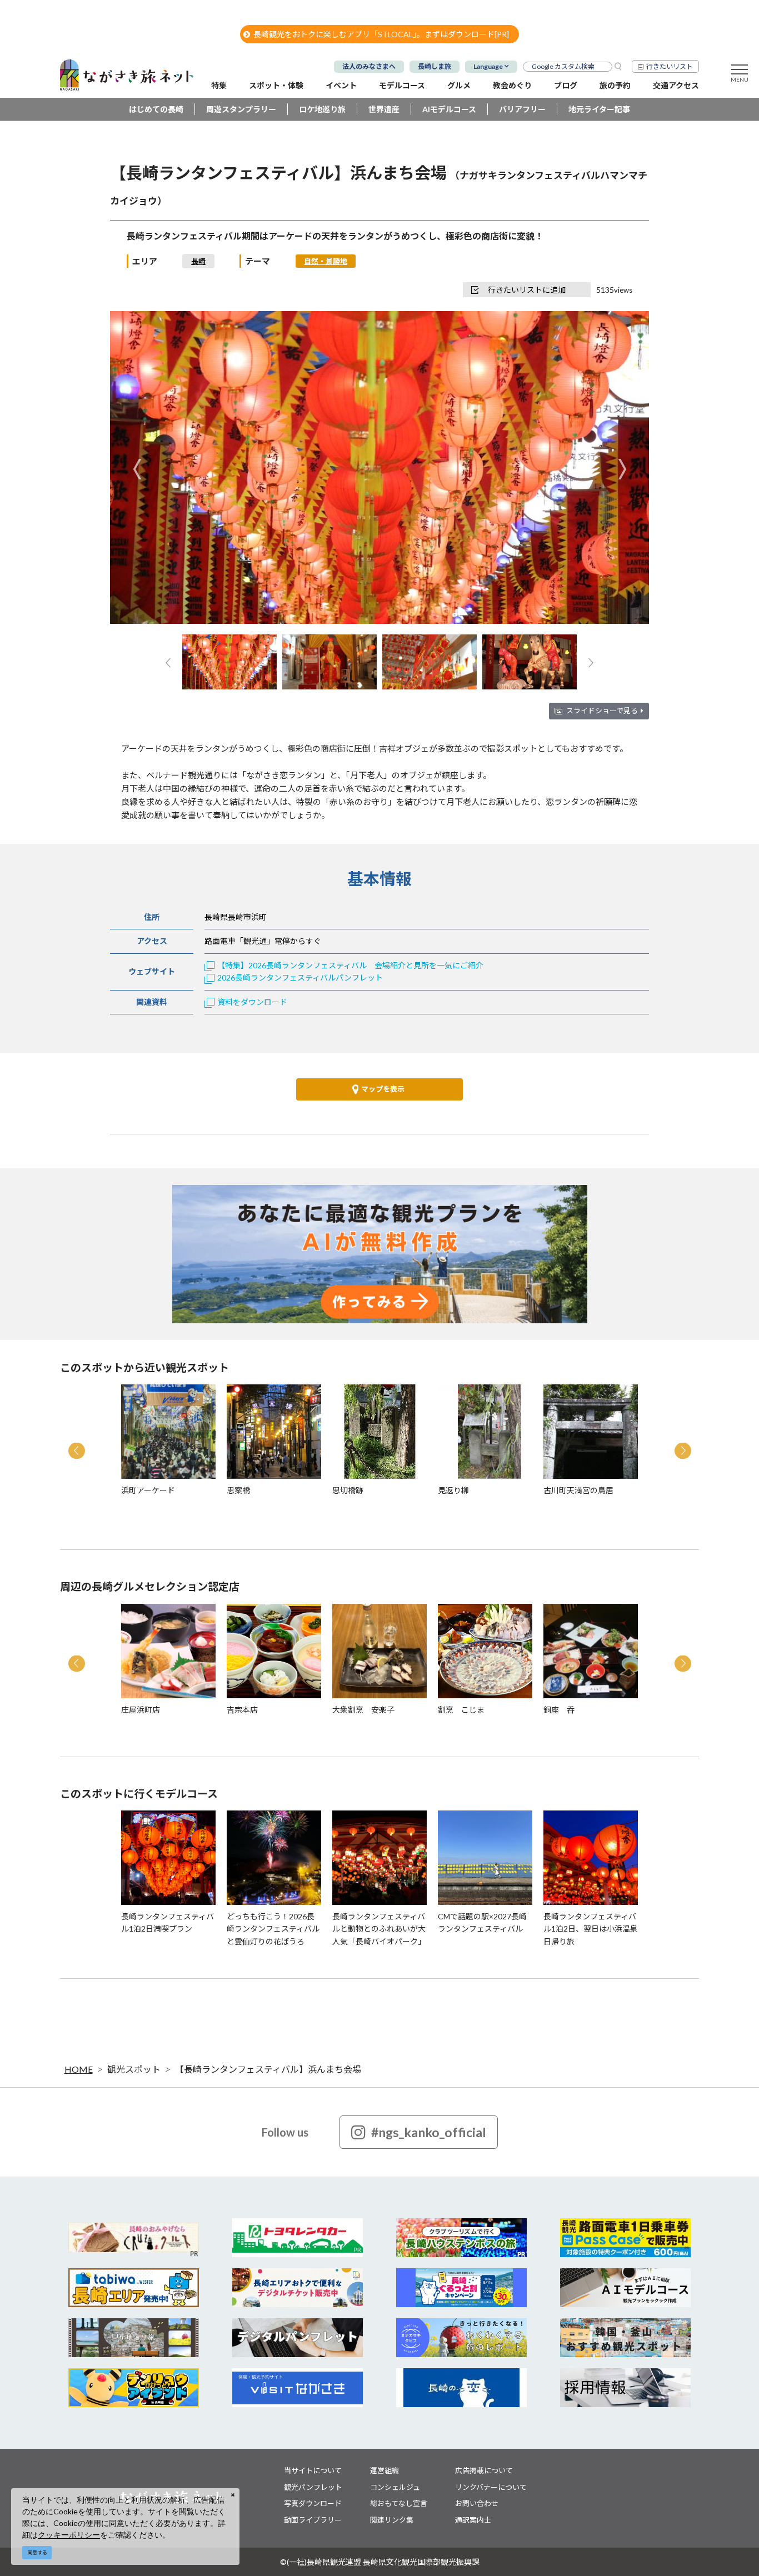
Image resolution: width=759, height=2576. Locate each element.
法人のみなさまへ (369, 66)
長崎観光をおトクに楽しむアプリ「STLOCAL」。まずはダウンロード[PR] (381, 34)
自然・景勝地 (326, 261)
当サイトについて (313, 2470)
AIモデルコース (449, 109)
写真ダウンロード (313, 2503)
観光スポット (134, 2069)
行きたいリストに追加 (527, 290)
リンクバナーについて (491, 2487)
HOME (79, 2069)
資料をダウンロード (252, 1002)
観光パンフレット (313, 2487)
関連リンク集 (392, 2520)
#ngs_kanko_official (429, 2132)
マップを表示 (383, 1089)
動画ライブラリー (313, 2520)
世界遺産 (384, 109)
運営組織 (385, 2470)
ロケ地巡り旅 (322, 109)
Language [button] (488, 66)
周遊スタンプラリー (241, 109)
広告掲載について (484, 2470)
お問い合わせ (477, 2503)
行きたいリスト (670, 66)
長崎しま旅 (435, 66)
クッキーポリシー (69, 2535)
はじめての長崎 (156, 109)
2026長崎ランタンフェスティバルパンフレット (300, 977)
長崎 (198, 261)
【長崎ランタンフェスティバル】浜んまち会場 (268, 2069)
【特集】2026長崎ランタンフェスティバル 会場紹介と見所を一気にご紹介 (350, 965)
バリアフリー (522, 109)
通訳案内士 (473, 2520)
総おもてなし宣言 (399, 2503)
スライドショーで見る (602, 711)
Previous (137, 469)
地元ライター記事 (599, 109)
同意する (37, 2552)
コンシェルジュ (395, 2487)
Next (622, 469)
